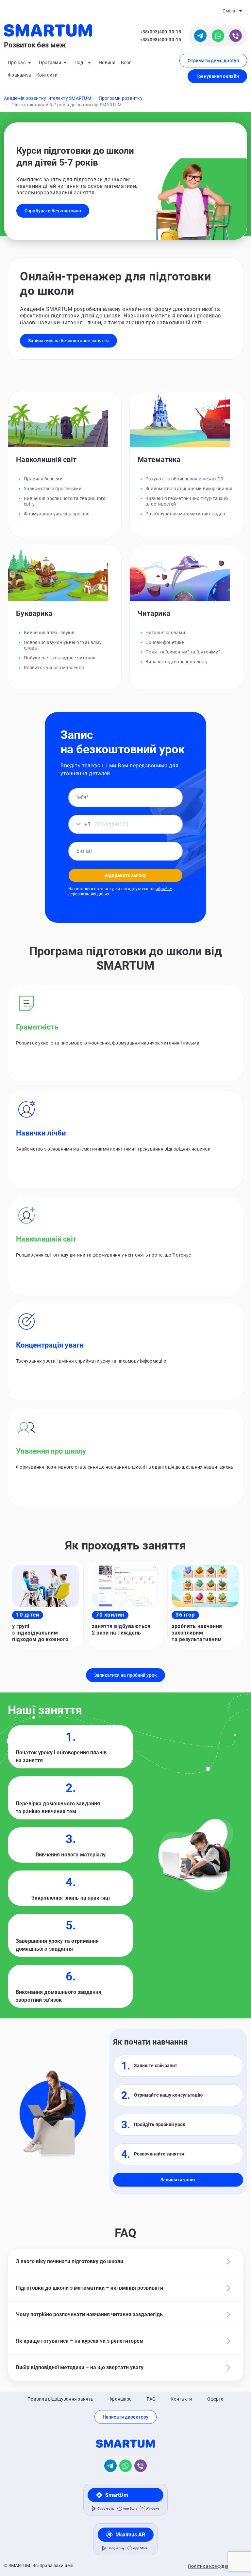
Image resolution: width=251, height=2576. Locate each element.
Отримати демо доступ (213, 61)
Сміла (229, 11)
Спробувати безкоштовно (53, 211)
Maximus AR (130, 2535)
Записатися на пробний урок (125, 1675)
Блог (126, 63)
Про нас (17, 63)
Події (80, 63)
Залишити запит (178, 2180)
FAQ (151, 2399)
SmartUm (117, 2495)
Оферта (216, 2399)
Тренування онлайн (217, 76)
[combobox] (81, 824)
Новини (107, 63)
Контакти (47, 75)
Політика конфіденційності (218, 2566)
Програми (50, 63)
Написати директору (125, 2417)
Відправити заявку (125, 875)
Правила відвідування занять (60, 2399)
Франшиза (19, 75)
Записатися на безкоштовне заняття (68, 341)
